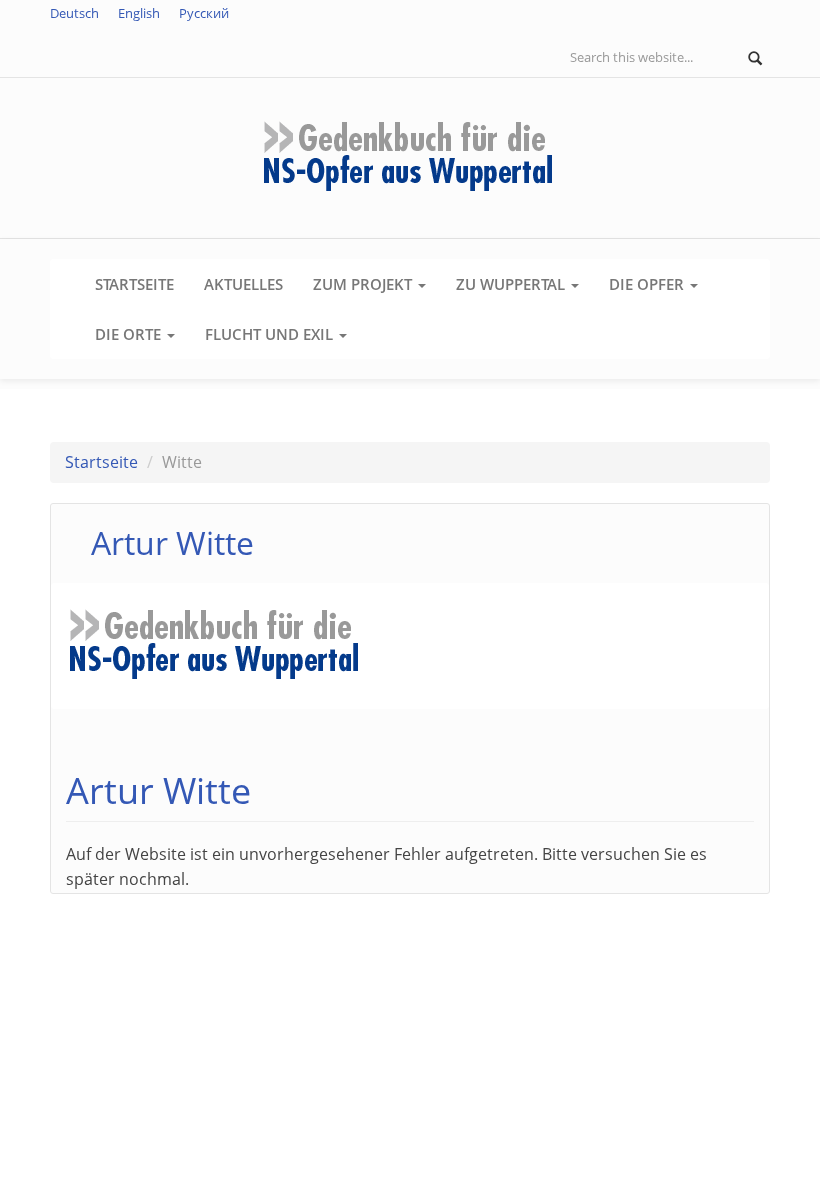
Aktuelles (243, 284)
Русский (204, 13)
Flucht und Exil (271, 334)
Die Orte (130, 334)
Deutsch (74, 13)
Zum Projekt (364, 284)
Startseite (134, 284)
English (139, 13)
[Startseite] (410, 156)
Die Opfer (648, 284)
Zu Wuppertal (512, 284)
